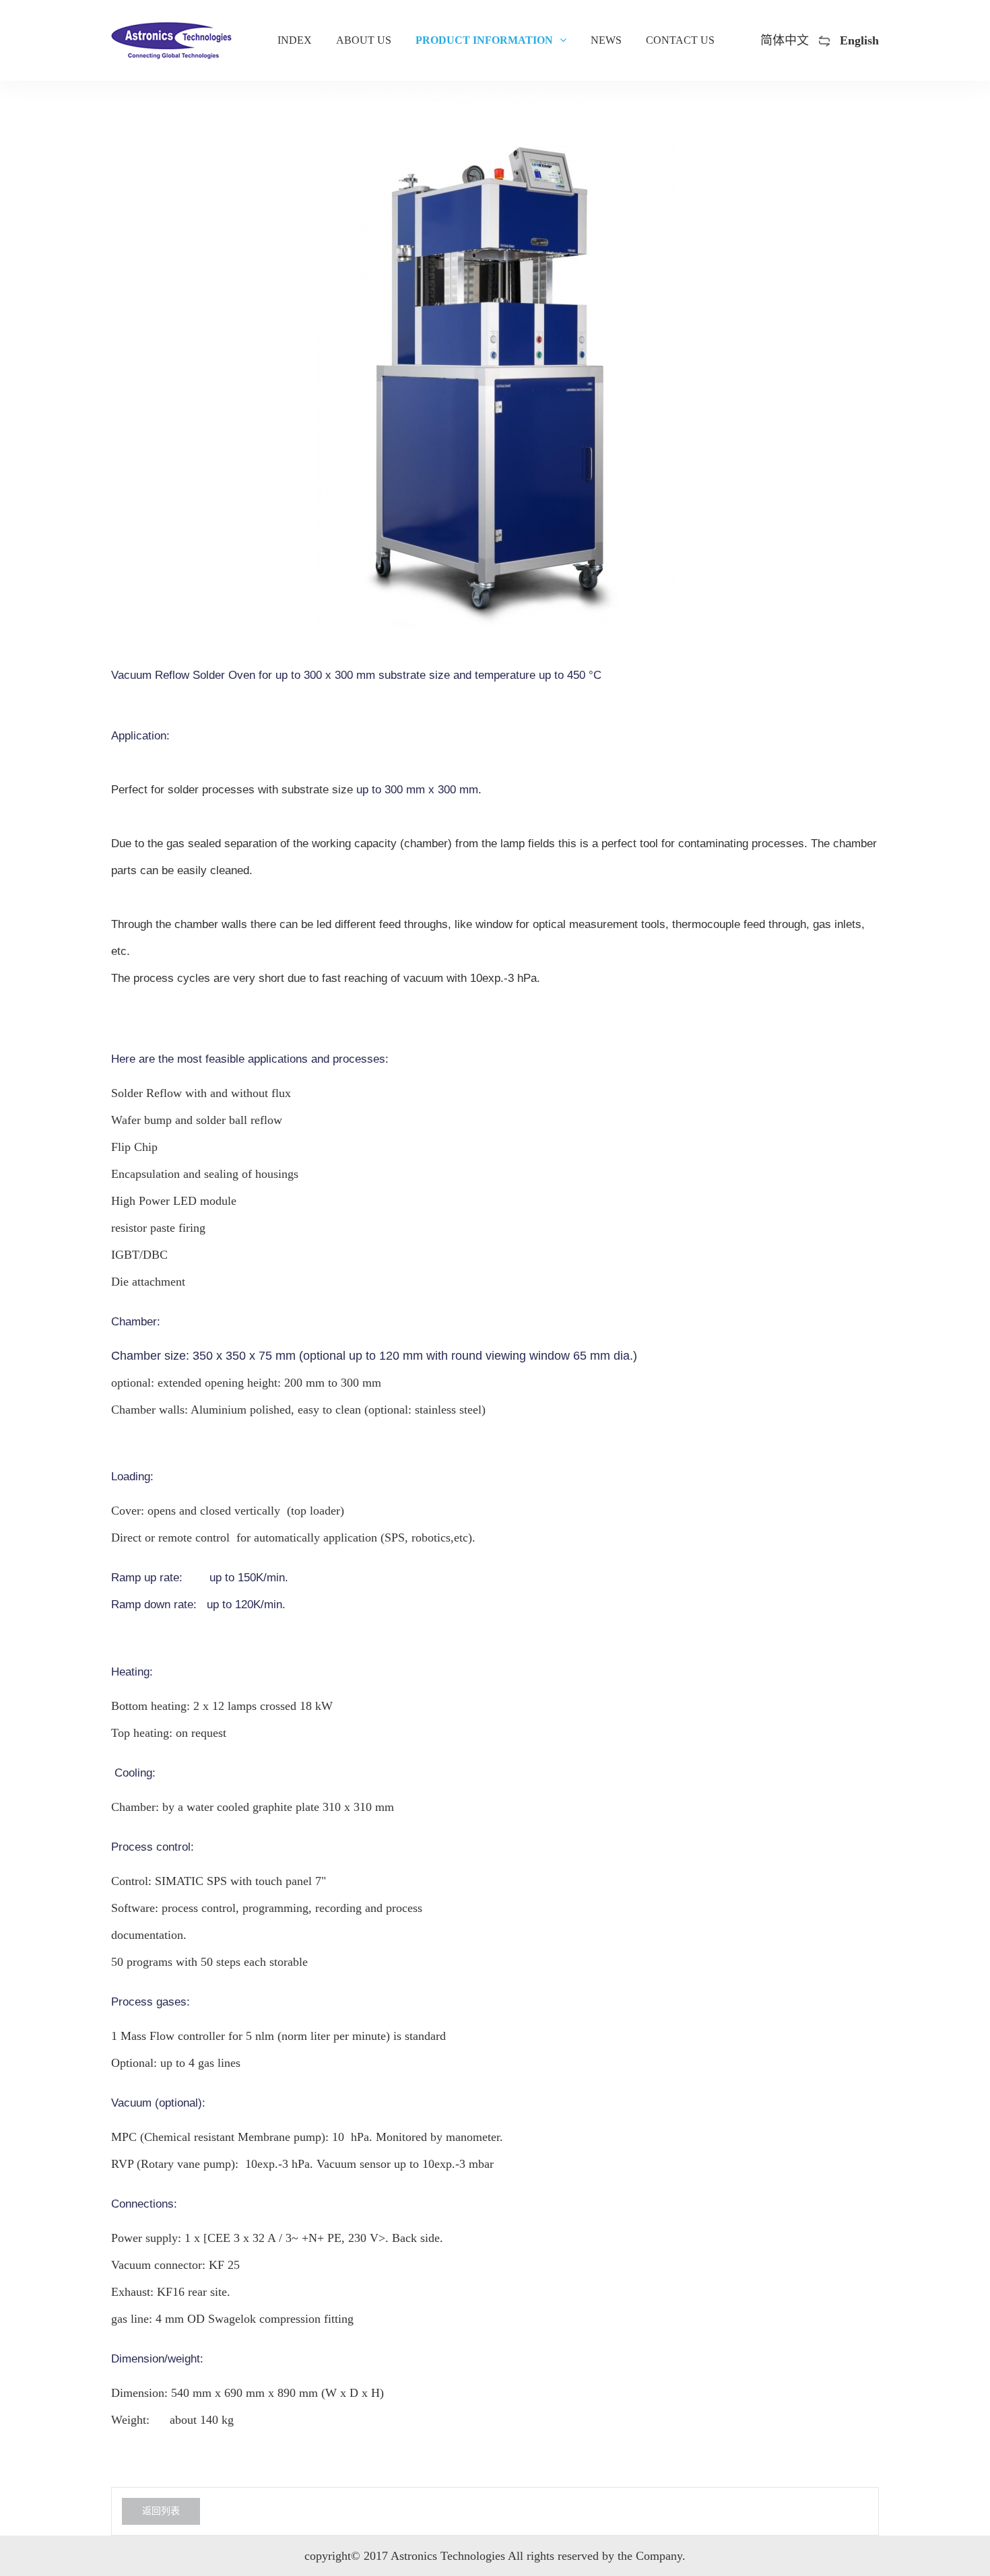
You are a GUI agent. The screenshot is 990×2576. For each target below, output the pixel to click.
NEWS (606, 40)
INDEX (295, 40)
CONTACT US (680, 40)
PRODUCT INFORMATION (484, 40)
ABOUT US (364, 40)
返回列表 (161, 2511)
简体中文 (785, 40)
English (859, 40)
